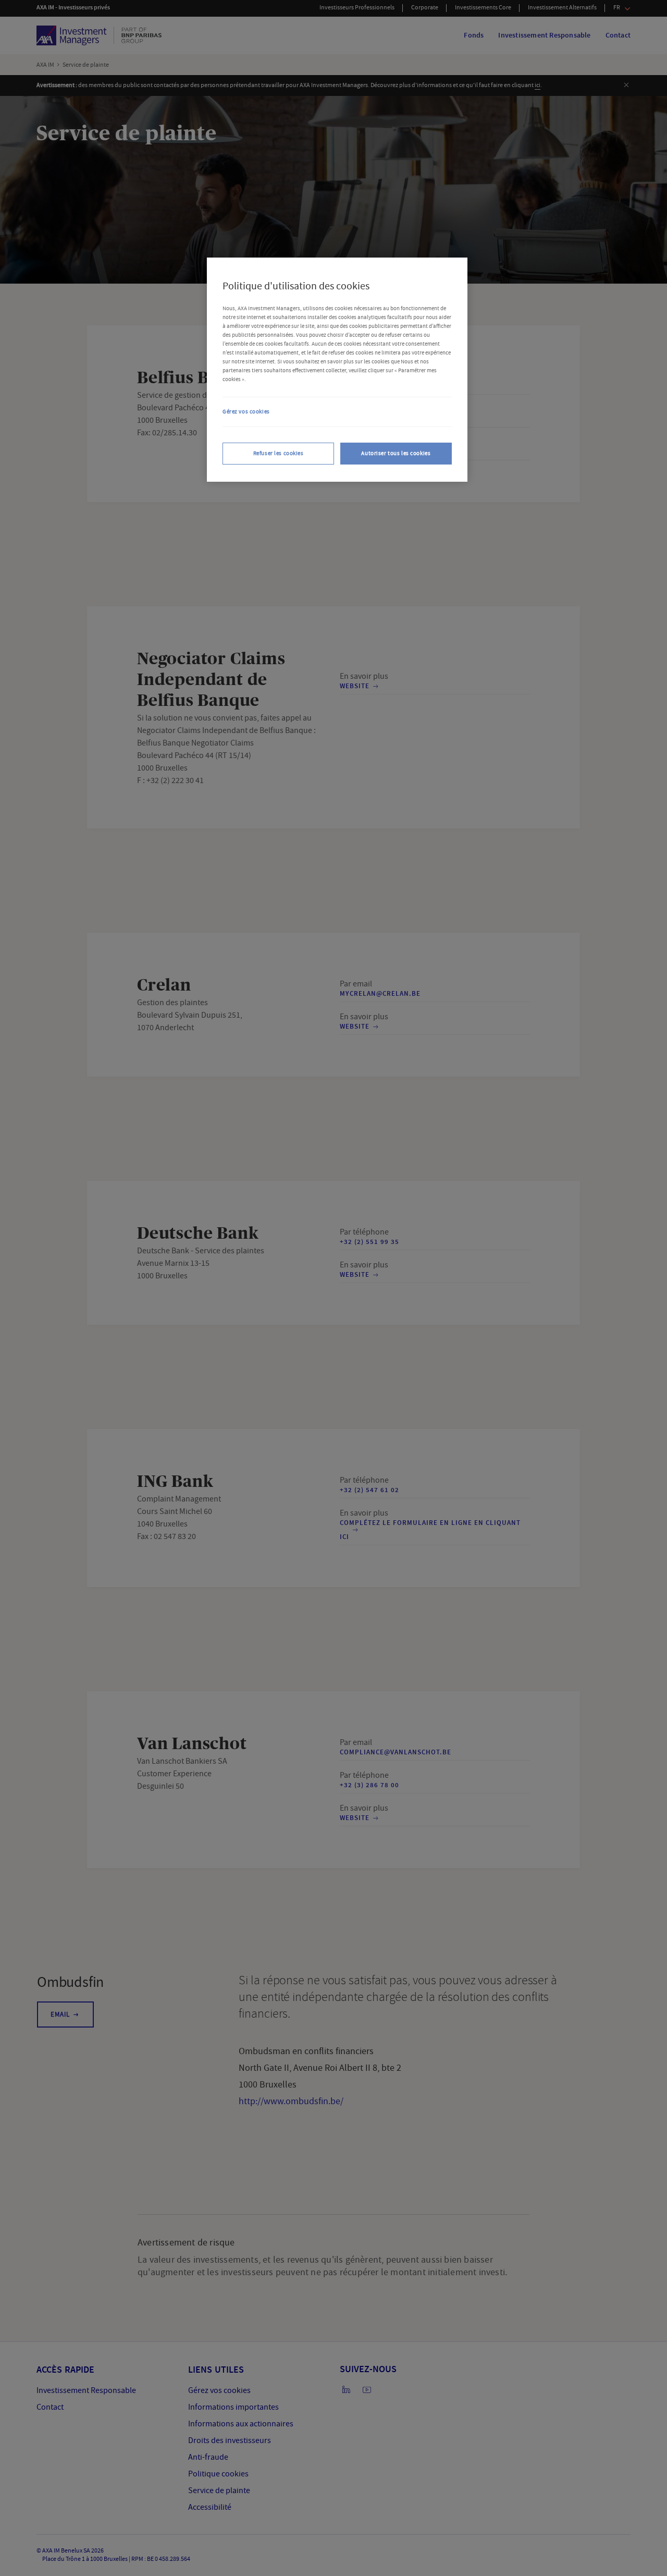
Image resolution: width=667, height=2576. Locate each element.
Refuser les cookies (279, 453)
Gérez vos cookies (246, 412)
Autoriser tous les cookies (396, 453)
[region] (337, 370)
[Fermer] (443, 285)
